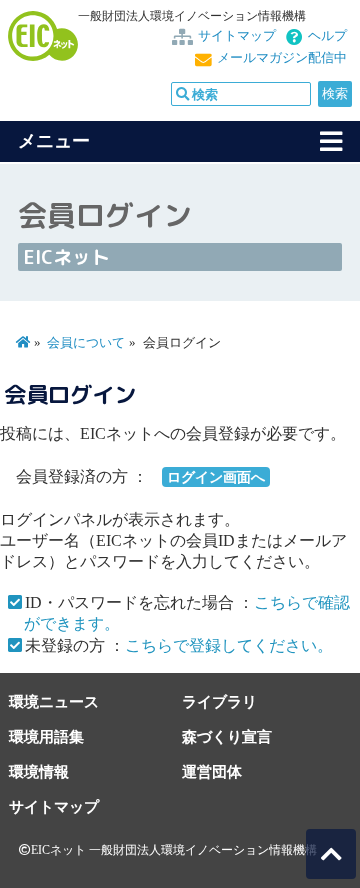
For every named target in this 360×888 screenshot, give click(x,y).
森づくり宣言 (227, 736)
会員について (86, 343)
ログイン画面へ (216, 477)
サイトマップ (237, 36)
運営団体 (212, 771)
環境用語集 (46, 736)
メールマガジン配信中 (282, 58)
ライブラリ (219, 701)
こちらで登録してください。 (229, 645)
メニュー (54, 141)
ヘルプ (327, 36)
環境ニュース (54, 701)
